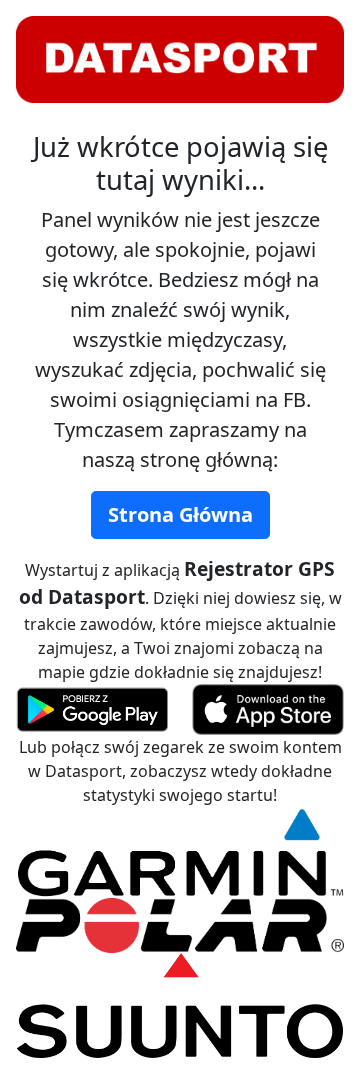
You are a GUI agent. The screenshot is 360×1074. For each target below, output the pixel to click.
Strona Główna (180, 514)
